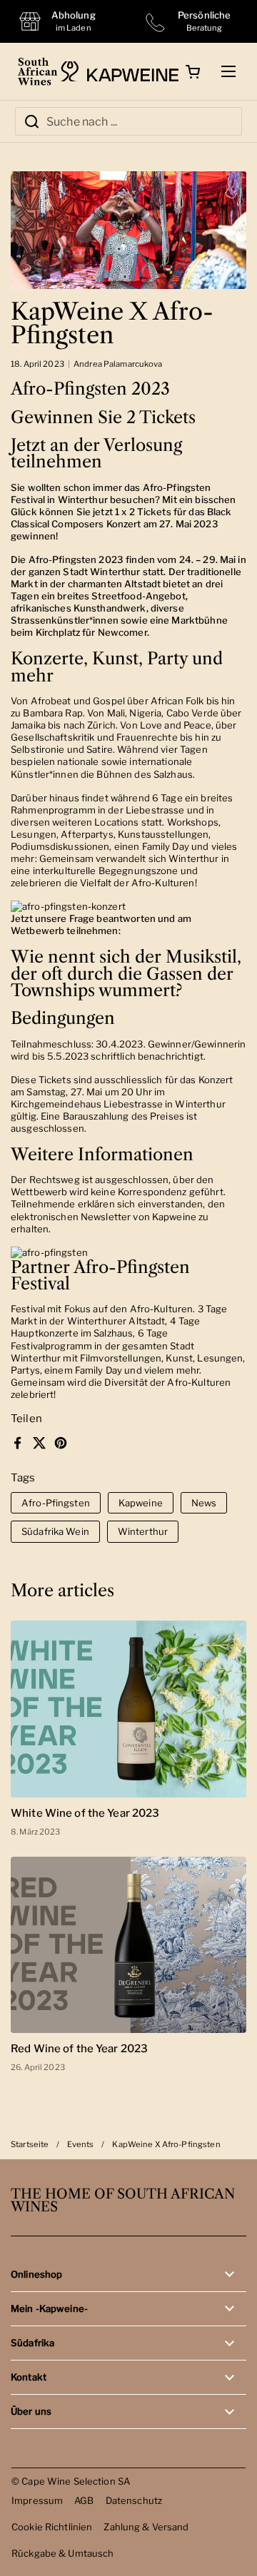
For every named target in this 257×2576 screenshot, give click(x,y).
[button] (193, 71)
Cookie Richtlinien (52, 2527)
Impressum (37, 2500)
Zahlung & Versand (146, 2527)
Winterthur (143, 1531)
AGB (84, 2500)
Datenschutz (134, 2500)
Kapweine (141, 1503)
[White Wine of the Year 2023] (128, 1709)
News (204, 1503)
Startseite (30, 2144)
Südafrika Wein (55, 1531)
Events (80, 2144)
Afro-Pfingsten (56, 1503)
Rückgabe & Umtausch (63, 2553)
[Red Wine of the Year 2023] (128, 1945)
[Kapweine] (120, 71)
